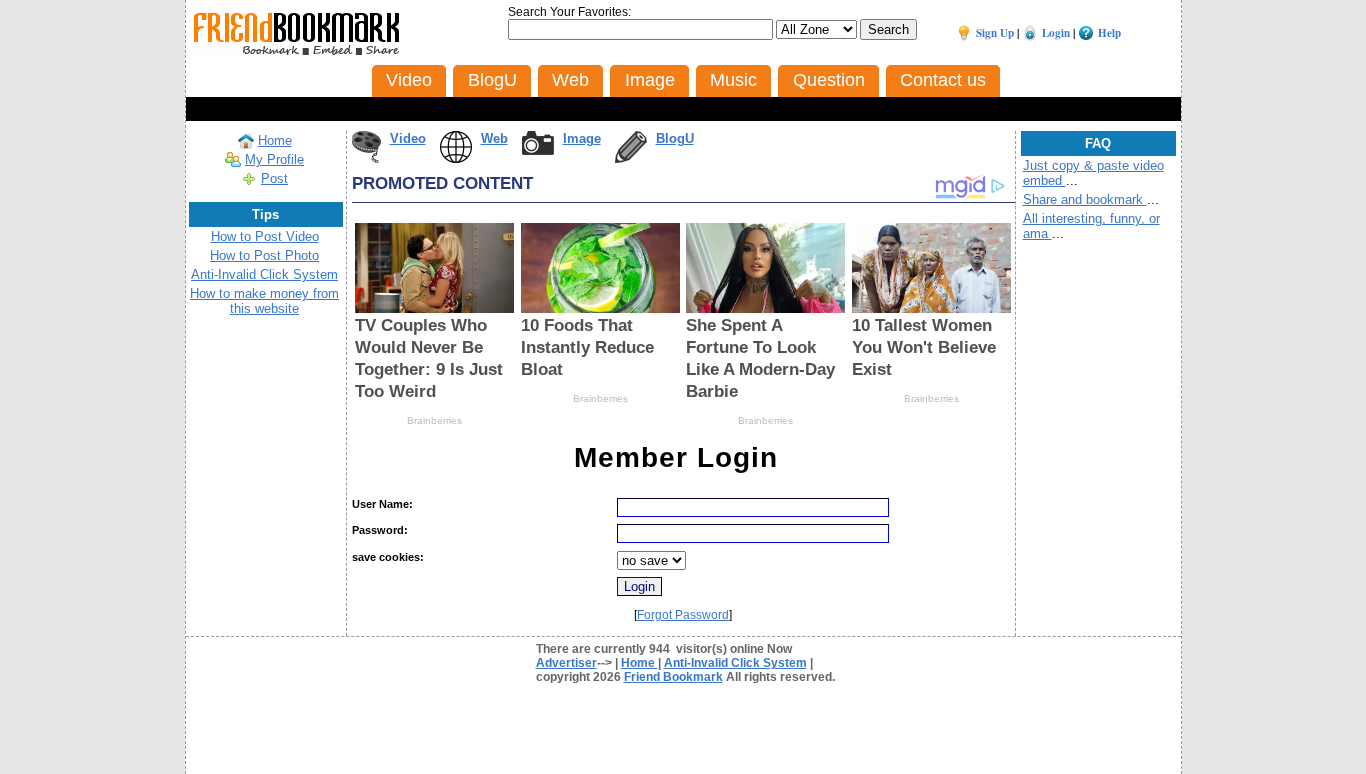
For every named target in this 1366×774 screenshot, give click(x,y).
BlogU (675, 138)
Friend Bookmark (673, 677)
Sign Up (995, 33)
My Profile (274, 159)
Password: (380, 530)
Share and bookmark (1085, 199)
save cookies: (388, 557)
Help (1109, 33)
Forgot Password (683, 615)
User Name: (382, 504)
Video (408, 138)
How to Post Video (265, 236)
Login (1056, 33)
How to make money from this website (264, 301)
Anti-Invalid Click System (264, 274)
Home (275, 140)
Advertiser (566, 663)
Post (274, 178)
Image (582, 138)
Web (494, 138)
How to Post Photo (264, 255)
